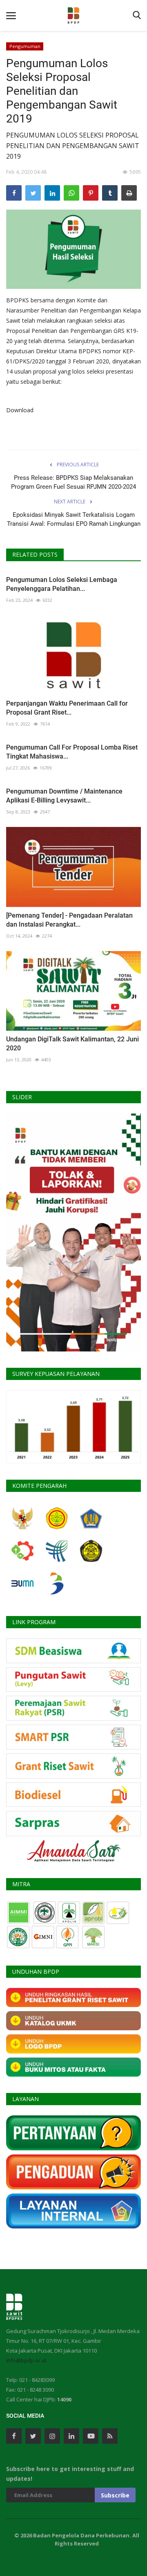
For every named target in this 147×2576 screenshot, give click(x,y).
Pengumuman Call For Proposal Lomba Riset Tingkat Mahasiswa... (72, 752)
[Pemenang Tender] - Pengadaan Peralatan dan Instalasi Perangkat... (69, 920)
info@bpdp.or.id (26, 2360)
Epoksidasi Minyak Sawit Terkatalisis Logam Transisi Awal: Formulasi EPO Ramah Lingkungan (74, 519)
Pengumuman (25, 46)
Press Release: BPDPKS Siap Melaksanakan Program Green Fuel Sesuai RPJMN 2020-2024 (73, 482)
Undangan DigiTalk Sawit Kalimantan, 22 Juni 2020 (72, 1044)
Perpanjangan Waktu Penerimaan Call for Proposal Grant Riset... (67, 708)
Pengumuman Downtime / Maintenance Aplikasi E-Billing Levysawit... (64, 796)
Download (20, 410)
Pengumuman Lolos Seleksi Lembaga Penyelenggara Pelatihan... (62, 584)
